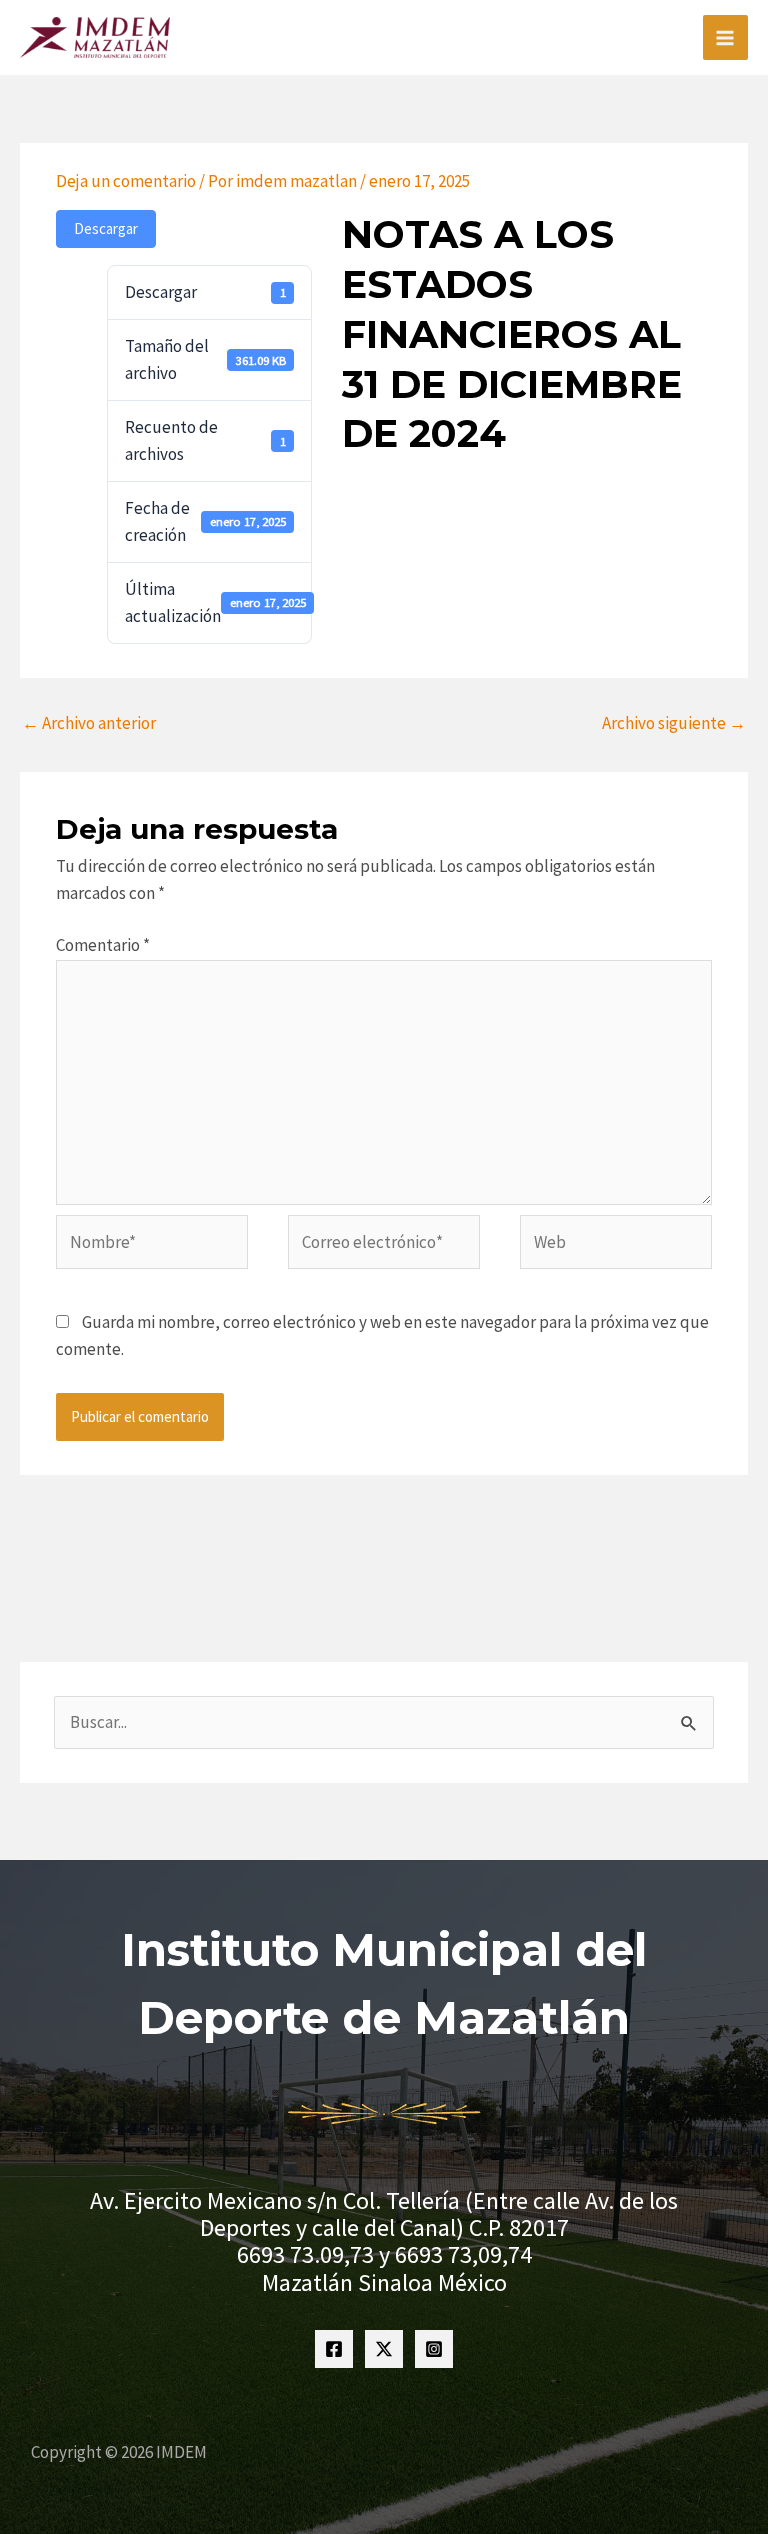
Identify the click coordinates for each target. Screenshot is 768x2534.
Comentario (103, 945)
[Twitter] (384, 2349)
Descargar (106, 228)
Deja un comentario (126, 181)
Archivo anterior (89, 723)
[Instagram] (434, 2349)
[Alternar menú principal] (726, 38)
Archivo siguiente (674, 723)
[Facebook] (334, 2349)
